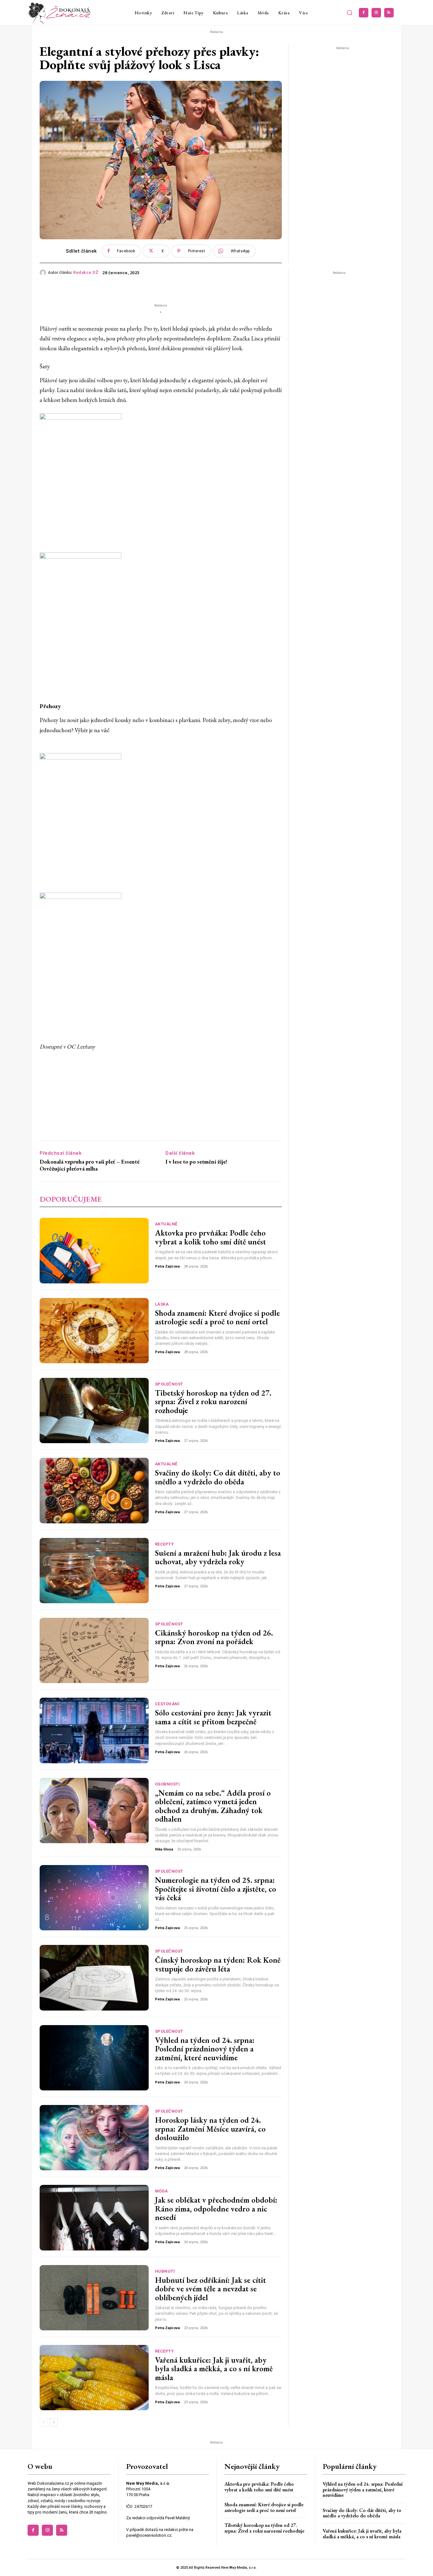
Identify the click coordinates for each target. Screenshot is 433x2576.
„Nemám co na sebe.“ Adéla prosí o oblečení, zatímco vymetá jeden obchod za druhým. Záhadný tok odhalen (213, 1806)
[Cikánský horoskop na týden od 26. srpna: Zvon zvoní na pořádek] (94, 1650)
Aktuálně (166, 1224)
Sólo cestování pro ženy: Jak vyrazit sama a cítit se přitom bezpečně (213, 1717)
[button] (350, 13)
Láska (162, 1304)
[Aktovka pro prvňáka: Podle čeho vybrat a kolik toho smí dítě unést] (94, 1250)
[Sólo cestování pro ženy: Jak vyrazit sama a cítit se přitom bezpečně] (94, 1730)
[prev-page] (44, 2422)
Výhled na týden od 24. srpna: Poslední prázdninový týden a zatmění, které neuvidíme (205, 2049)
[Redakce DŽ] (44, 273)
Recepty (165, 1544)
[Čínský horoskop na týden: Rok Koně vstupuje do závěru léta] (94, 1978)
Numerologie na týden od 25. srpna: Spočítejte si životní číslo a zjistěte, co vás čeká (216, 1889)
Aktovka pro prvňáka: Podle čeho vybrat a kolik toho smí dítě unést (210, 1237)
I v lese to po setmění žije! (196, 1162)
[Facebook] (364, 13)
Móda (162, 2191)
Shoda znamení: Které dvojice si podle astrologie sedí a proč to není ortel (217, 1317)
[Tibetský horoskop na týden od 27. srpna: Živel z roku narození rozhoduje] (94, 1411)
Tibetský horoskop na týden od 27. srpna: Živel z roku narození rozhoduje (213, 1401)
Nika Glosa (164, 1849)
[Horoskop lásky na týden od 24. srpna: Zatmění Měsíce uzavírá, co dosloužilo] (94, 2138)
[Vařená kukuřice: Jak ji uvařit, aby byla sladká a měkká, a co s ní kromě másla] (94, 2378)
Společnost (169, 1384)
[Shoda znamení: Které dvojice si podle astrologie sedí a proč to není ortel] (94, 1331)
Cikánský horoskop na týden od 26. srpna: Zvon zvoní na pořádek (214, 1637)
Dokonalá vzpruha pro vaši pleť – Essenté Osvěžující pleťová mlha (90, 1165)
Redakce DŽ (86, 272)
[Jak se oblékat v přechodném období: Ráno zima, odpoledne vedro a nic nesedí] (94, 2218)
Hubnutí (165, 2271)
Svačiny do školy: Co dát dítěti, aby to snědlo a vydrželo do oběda (218, 1477)
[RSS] (389, 13)
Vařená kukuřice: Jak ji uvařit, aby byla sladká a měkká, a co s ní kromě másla (214, 2369)
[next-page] (54, 2422)
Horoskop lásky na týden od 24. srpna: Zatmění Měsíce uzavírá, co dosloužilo (210, 2129)
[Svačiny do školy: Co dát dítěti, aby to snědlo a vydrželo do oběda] (94, 1490)
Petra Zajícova (167, 1266)
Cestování (167, 1704)
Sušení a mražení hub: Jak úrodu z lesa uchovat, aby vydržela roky (218, 1557)
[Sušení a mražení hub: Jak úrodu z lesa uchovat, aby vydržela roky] (94, 1571)
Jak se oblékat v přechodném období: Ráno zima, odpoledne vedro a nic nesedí (216, 2208)
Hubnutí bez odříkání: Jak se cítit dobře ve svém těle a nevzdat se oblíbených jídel (210, 2289)
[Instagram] (376, 13)
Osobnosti (168, 1784)
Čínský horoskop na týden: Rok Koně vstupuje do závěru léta (218, 1964)
